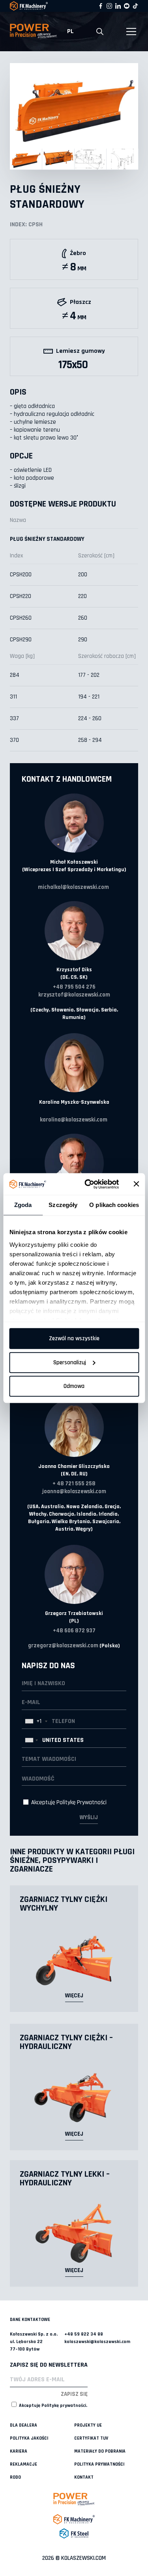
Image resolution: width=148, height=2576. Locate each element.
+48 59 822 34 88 (84, 2334)
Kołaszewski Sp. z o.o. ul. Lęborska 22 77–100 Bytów (34, 2342)
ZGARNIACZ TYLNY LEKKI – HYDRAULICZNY (65, 2179)
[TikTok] (135, 6)
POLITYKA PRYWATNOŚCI (99, 2464)
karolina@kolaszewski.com (74, 1120)
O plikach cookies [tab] (114, 1205)
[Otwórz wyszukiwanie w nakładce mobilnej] (100, 32)
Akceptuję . (52, 2406)
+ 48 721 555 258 (74, 1484)
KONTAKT (84, 2477)
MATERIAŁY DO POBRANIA (100, 2451)
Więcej (74, 1996)
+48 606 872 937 (74, 1631)
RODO (15, 2477)
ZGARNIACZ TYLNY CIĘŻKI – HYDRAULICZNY (66, 2042)
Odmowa (74, 1386)
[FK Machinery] (74, 2519)
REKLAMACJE (23, 2464)
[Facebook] (101, 6)
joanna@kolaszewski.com (74, 1491)
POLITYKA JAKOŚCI (29, 2438)
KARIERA (19, 2451)
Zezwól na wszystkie (74, 1338)
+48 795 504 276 (74, 987)
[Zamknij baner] (136, 1184)
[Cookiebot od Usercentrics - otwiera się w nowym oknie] (88, 1184)
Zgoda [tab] (23, 1205)
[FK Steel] (74, 2533)
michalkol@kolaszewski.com (73, 887)
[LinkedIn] (118, 6)
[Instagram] (109, 6)
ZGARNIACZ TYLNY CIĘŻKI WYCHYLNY (64, 1904)
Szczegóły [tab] (63, 1205)
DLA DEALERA (23, 2425)
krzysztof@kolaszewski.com (74, 995)
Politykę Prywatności (81, 1802)
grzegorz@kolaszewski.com (63, 1646)
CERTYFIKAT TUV (91, 2438)
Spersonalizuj (70, 1363)
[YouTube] (127, 6)
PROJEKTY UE (88, 2425)
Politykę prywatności (64, 2406)
